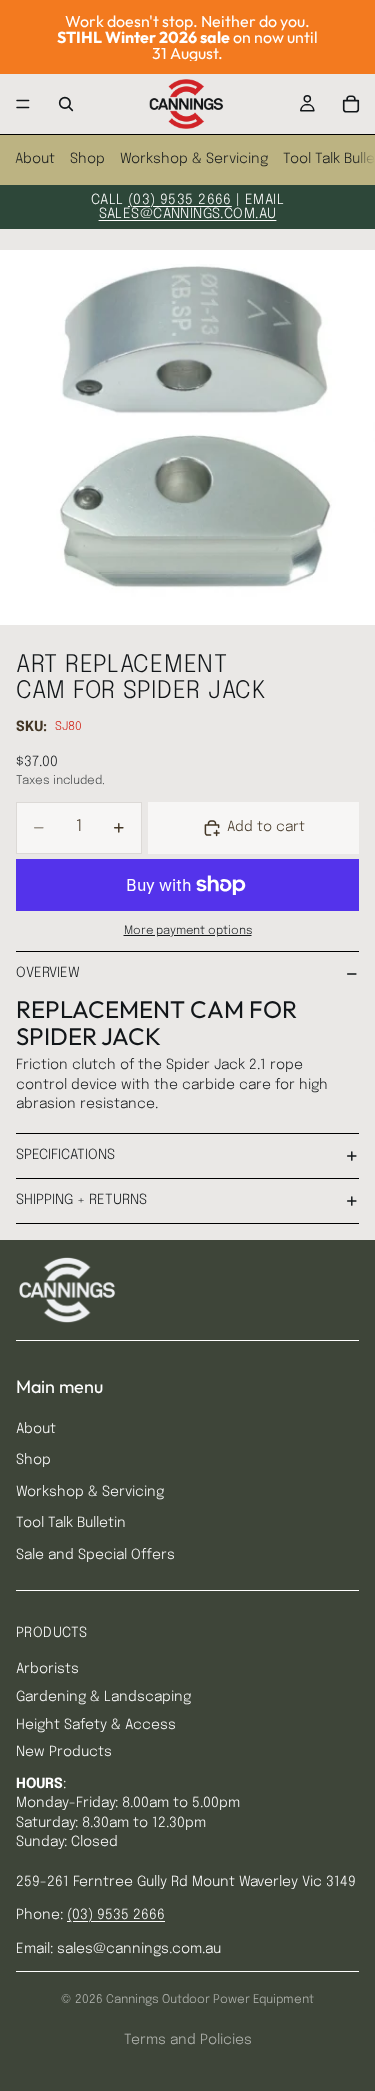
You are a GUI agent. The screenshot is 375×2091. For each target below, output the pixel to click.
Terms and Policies (188, 2040)
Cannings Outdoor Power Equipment (210, 2000)
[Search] (66, 104)
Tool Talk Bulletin (71, 1523)
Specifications (65, 1155)
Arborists (47, 1669)
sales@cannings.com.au (188, 214)
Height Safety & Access (96, 1725)
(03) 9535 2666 (180, 200)
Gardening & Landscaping (103, 1697)
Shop (87, 159)
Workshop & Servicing (194, 159)
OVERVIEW (48, 973)
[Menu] (23, 104)
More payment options (188, 931)
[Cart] (351, 104)
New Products (64, 1752)
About (35, 159)
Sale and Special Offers (95, 1555)
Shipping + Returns (81, 1200)
